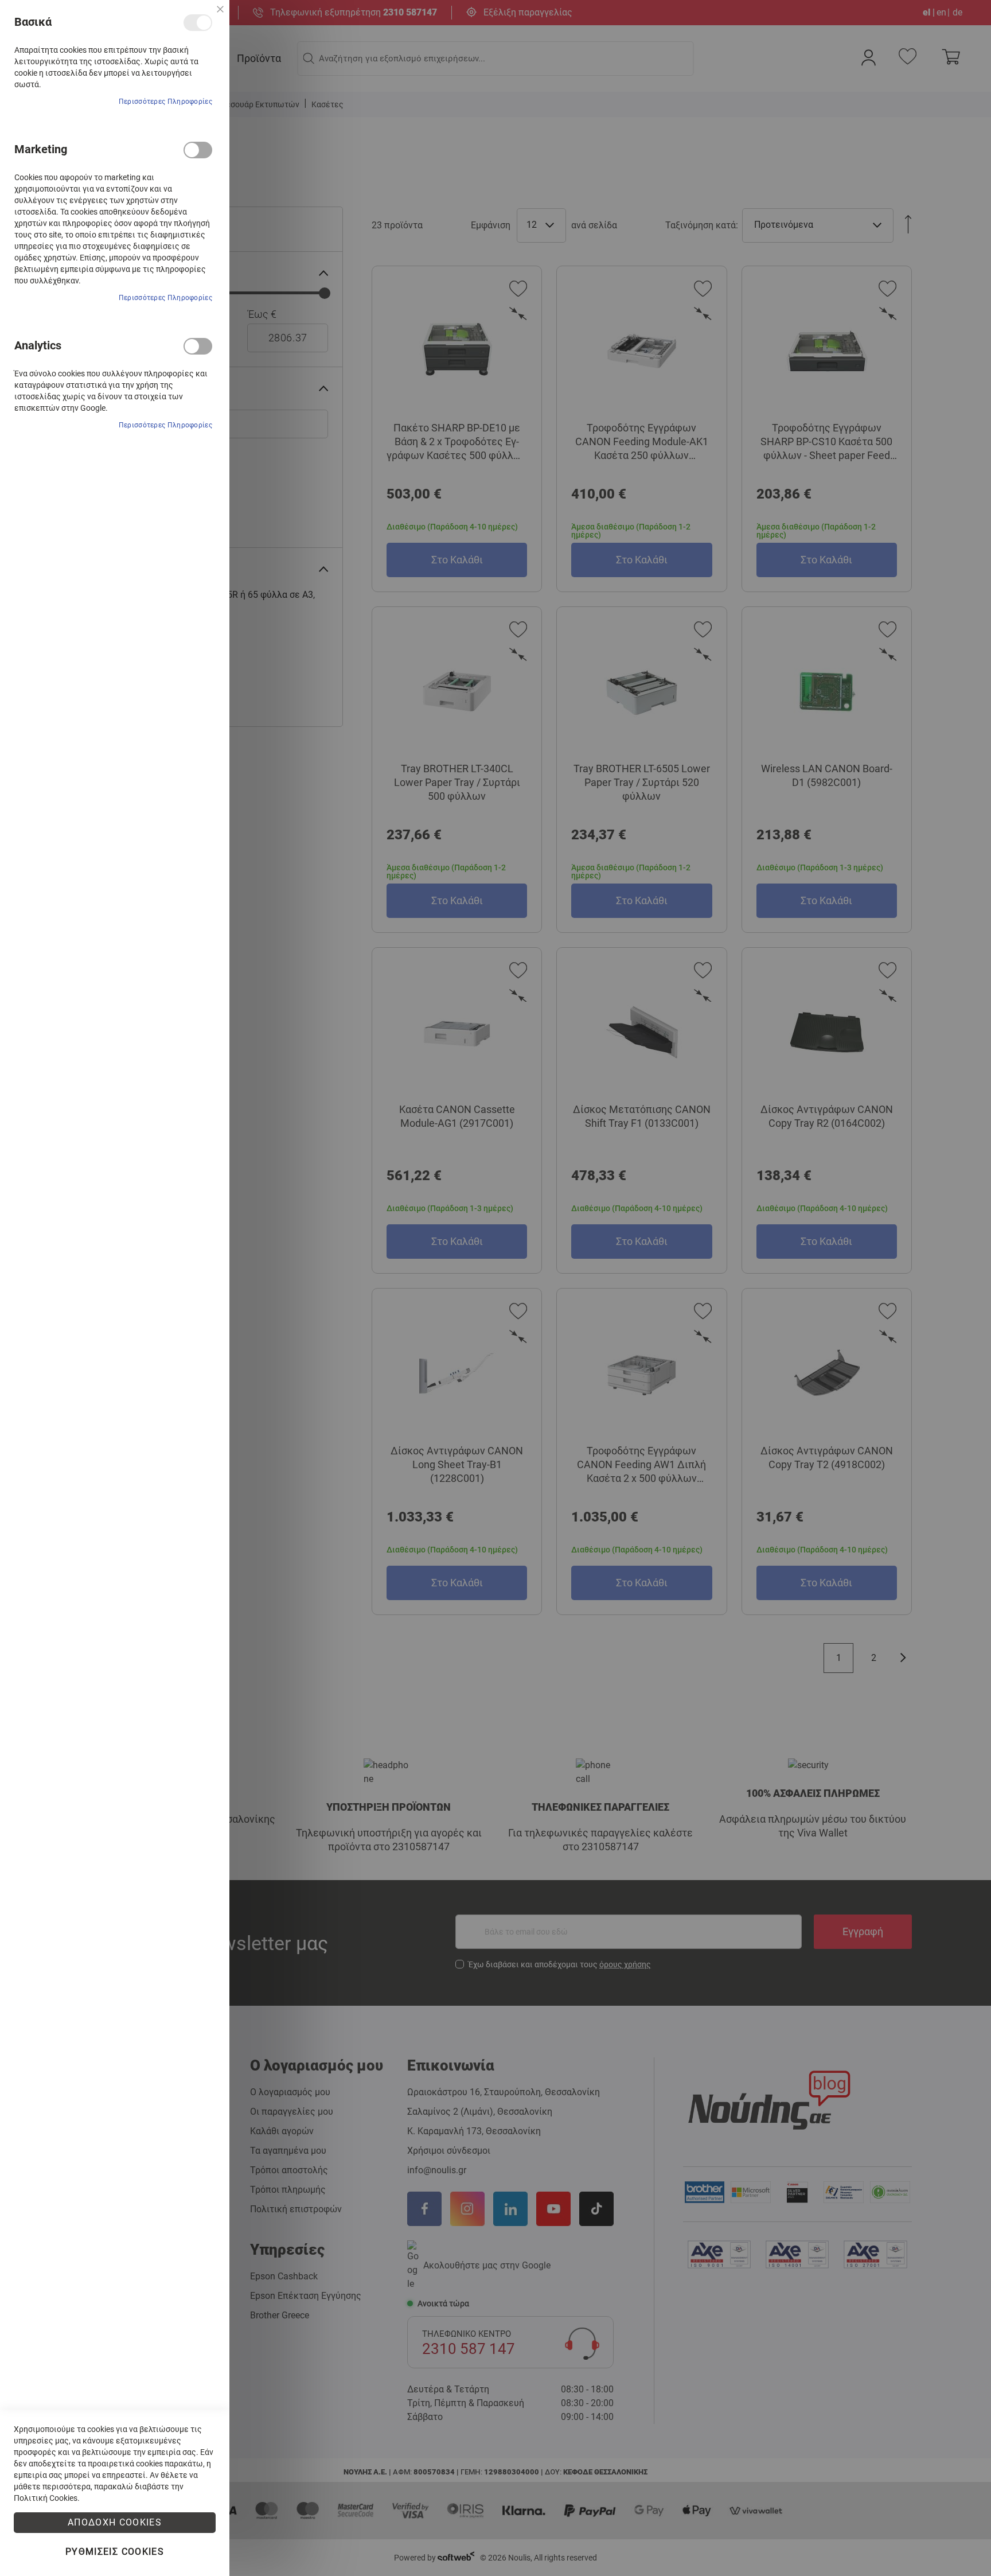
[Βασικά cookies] (198, 23)
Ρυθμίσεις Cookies (115, 2552)
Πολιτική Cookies (46, 2498)
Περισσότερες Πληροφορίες (165, 102)
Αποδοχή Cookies (115, 2522)
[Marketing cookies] (198, 150)
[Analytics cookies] (198, 346)
